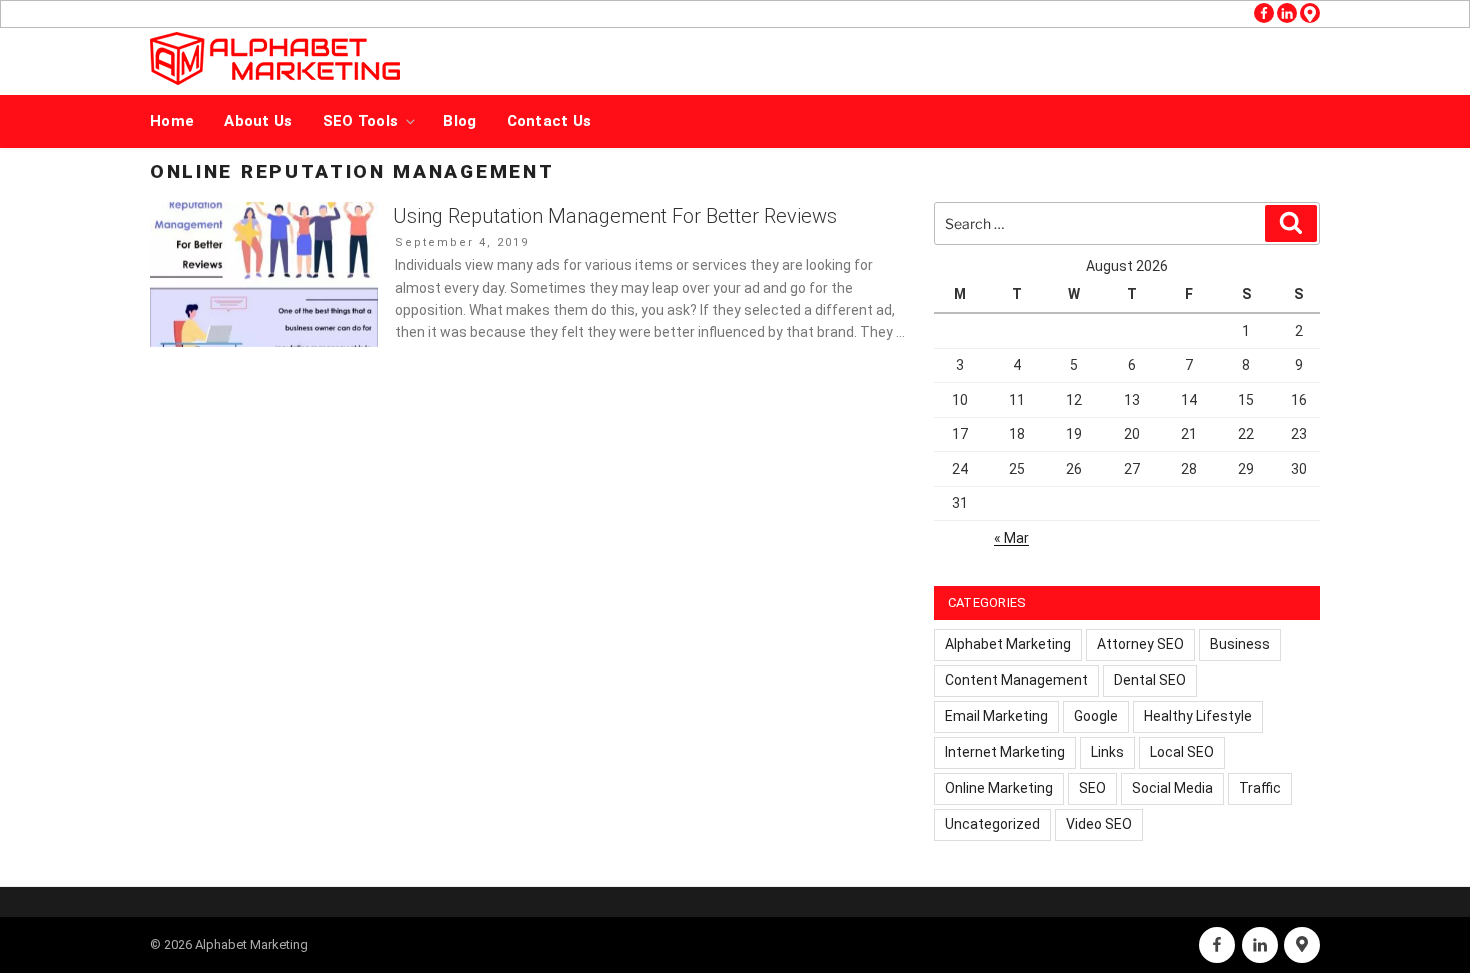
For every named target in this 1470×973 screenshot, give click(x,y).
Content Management (1016, 680)
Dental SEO (1150, 680)
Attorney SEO (1140, 644)
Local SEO (1182, 752)
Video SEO (1099, 824)
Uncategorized (992, 824)
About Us (258, 121)
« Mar (1011, 538)
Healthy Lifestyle (1198, 716)
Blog (459, 121)
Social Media (1172, 788)
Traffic (1260, 788)
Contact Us (549, 121)
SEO (1092, 788)
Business (1240, 644)
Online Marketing (999, 788)
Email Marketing (996, 716)
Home (172, 121)
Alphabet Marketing (1008, 644)
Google (1096, 716)
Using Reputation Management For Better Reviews (615, 216)
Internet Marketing (1005, 752)
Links (1107, 752)
